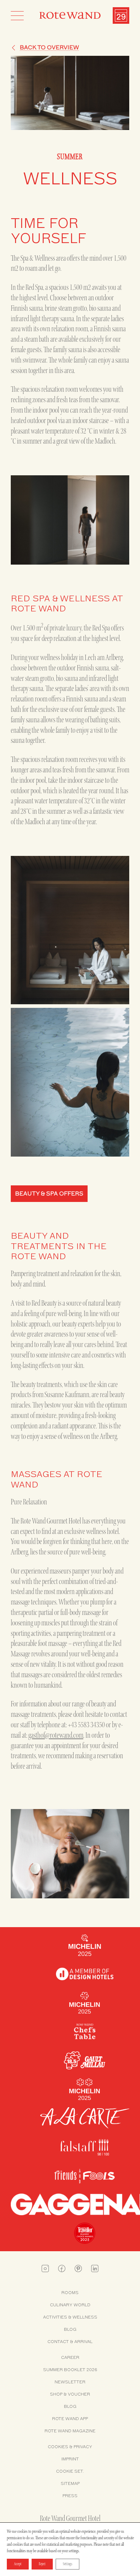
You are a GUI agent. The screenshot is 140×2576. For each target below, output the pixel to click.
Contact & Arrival (70, 2342)
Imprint (70, 2459)
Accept (18, 2564)
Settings (67, 2564)
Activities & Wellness (70, 2317)
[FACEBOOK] (62, 2268)
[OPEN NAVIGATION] (17, 15)
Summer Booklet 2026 (70, 2370)
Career (70, 2357)
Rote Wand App (70, 2419)
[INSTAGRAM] (45, 2268)
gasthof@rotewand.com (56, 1735)
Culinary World (70, 2305)
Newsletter (70, 2382)
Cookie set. (70, 2471)
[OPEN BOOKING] (121, 15)
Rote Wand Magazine (70, 2431)
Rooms (70, 2293)
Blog (70, 2329)
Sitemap (70, 2483)
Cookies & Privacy (70, 2447)
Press (70, 2496)
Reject (42, 2564)
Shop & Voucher (70, 2394)
